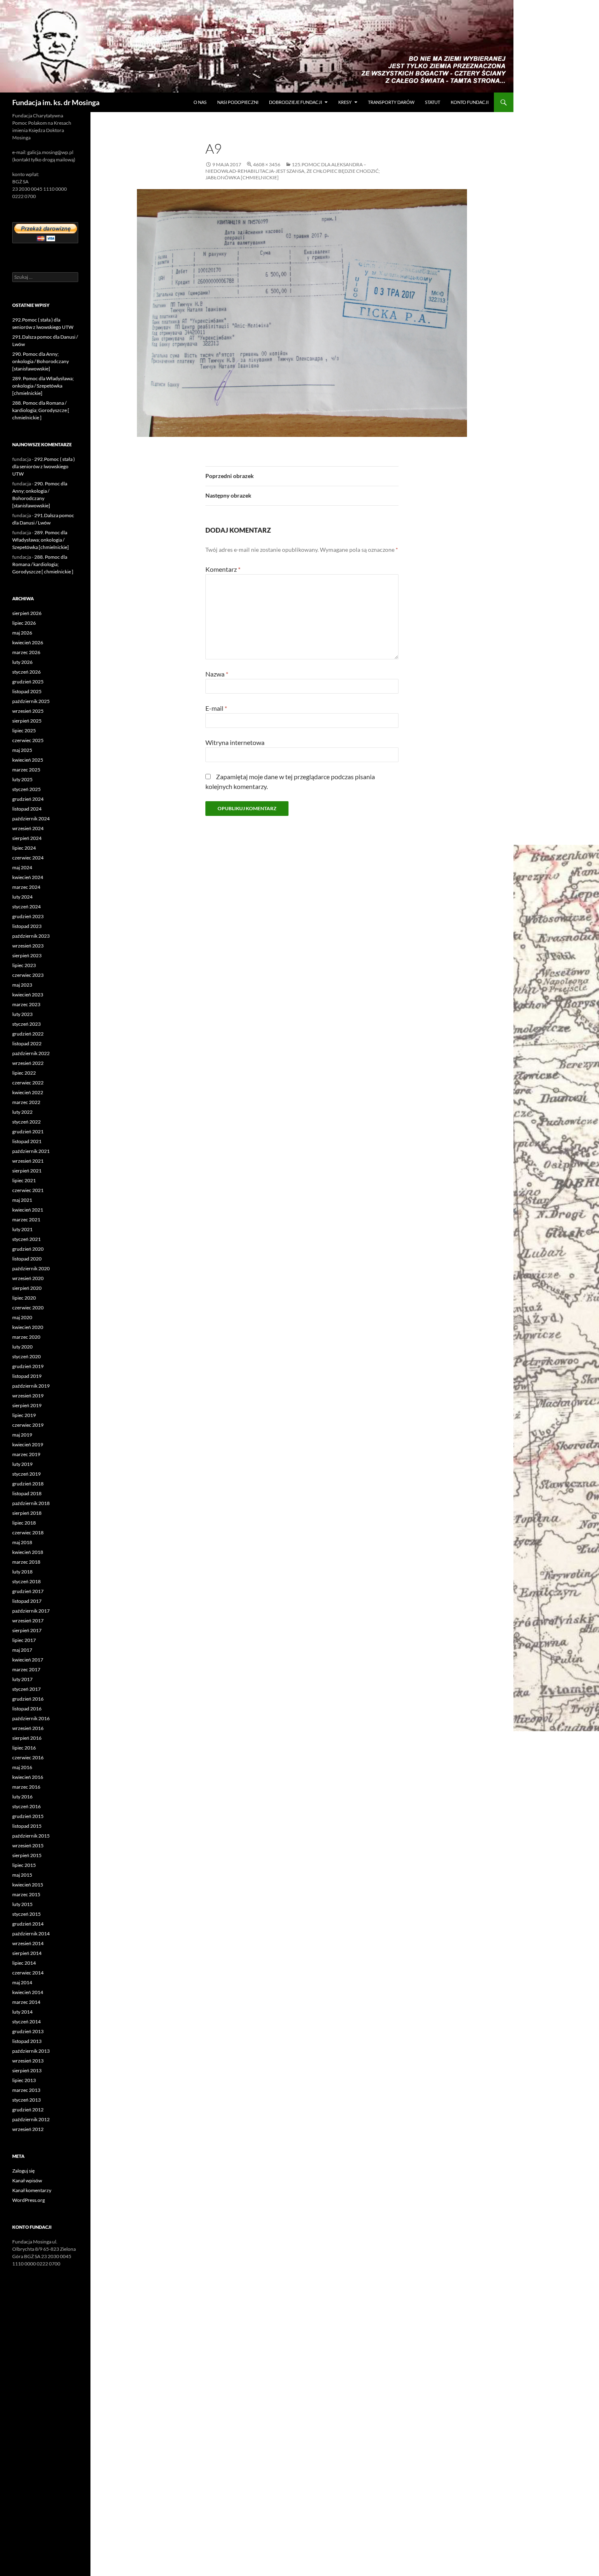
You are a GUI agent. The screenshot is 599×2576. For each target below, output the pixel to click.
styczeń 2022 (26, 1122)
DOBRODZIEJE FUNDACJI (295, 102)
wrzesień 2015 (28, 1846)
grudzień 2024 (28, 799)
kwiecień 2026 (28, 642)
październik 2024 (31, 819)
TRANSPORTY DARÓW (391, 102)
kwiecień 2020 (28, 1327)
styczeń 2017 (26, 1689)
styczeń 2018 (26, 1581)
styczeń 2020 (26, 1356)
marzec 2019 (26, 1454)
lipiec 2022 (24, 1073)
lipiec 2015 (24, 1865)
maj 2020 (22, 1317)
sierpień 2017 (27, 1630)
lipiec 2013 (24, 2080)
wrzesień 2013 (28, 2061)
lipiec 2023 (24, 965)
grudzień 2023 (28, 916)
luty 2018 (22, 1572)
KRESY (345, 102)
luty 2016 (22, 1797)
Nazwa (217, 674)
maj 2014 (22, 1982)
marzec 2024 (26, 887)
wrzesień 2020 (28, 1278)
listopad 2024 (27, 809)
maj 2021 (22, 1200)
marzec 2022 (26, 1102)
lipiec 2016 (24, 1748)
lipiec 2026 (24, 623)
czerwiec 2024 (28, 858)
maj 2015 (22, 1875)
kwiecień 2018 (28, 1552)
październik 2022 (31, 1053)
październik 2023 (31, 936)
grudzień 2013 (28, 2031)
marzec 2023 (26, 1004)
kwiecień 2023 (28, 995)
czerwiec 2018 (28, 1533)
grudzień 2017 (28, 1591)
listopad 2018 (27, 1493)
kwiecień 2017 (28, 1660)
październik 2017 (31, 1611)
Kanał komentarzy (32, 2190)
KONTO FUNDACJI (470, 102)
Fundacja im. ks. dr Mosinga (56, 102)
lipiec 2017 (24, 1640)
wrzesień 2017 (28, 1621)
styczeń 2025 (26, 789)
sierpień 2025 (27, 721)
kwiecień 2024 (28, 877)
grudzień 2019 (28, 1366)
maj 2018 (22, 1542)
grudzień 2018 (28, 1484)
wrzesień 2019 (28, 1396)
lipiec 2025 (24, 730)
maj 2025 (22, 750)
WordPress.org (29, 2200)
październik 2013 (31, 2051)
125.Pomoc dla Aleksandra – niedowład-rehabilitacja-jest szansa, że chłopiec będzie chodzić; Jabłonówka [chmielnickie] (293, 171)
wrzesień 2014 (28, 1943)
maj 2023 (22, 985)
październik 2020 (31, 1268)
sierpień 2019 (27, 1405)
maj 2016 (22, 1767)
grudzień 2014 (28, 1924)
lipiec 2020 (24, 1298)
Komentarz (223, 569)
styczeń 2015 (26, 1914)
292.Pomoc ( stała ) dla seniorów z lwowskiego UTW (44, 466)
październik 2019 (31, 1386)
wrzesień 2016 (28, 1728)
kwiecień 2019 (28, 1444)
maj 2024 (22, 867)
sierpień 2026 (27, 613)
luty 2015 (22, 1904)
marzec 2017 (26, 1669)
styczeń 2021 (26, 1239)
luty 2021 (22, 1229)
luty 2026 (22, 662)
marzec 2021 (26, 1220)
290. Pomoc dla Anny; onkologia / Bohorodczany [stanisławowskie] (41, 361)
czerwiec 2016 (28, 1757)
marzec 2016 (26, 1787)
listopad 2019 (27, 1376)
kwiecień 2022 (28, 1092)
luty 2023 (22, 1014)
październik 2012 (31, 2119)
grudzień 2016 (28, 1699)
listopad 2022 (27, 1043)
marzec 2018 (26, 1562)
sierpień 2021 (27, 1171)
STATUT (433, 102)
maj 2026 (22, 633)
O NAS (200, 102)
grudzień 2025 (28, 682)
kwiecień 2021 (28, 1210)
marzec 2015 (26, 1894)
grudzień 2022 (28, 1034)
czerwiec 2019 (28, 1425)
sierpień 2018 (27, 1513)
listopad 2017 (27, 1601)
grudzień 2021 (28, 1132)
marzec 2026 (26, 652)
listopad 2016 (27, 1709)
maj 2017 (22, 1650)
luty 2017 (22, 1679)
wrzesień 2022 (28, 1063)
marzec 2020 (26, 1337)
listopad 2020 (27, 1259)
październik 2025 (31, 701)
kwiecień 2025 (28, 760)
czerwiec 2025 (28, 740)
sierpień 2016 (27, 1738)
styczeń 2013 (26, 2100)
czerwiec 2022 (28, 1083)
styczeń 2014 (26, 2022)
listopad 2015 (27, 1826)
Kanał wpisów (27, 2180)
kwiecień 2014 (28, 1992)
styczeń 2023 (26, 1024)
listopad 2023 (27, 926)
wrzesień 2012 (28, 2129)
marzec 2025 (26, 770)
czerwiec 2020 (28, 1308)
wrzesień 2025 (28, 711)
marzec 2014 (26, 2002)
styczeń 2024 (26, 907)
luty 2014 (22, 2012)
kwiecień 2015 (28, 1885)
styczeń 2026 (26, 672)
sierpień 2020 (27, 1288)
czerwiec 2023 (28, 975)
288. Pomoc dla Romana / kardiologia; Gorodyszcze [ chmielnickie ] (41, 410)
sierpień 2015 (27, 1855)
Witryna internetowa (235, 742)
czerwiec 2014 (28, 1973)
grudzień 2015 (28, 1816)
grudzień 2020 (28, 1249)
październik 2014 (31, 1934)
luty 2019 (22, 1464)
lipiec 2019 (24, 1415)
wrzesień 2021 (28, 1161)
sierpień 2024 (27, 838)
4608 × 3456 (267, 164)
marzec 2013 (26, 2090)
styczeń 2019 (26, 1474)
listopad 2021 (27, 1141)
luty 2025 (22, 779)
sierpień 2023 (27, 955)
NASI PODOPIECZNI (238, 102)
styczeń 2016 (26, 1806)
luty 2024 (22, 897)
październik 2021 (31, 1151)
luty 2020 (22, 1347)
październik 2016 (31, 1718)
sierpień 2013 (27, 2070)
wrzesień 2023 (28, 946)
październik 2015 (31, 1836)
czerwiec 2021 (28, 1190)
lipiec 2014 (24, 1963)
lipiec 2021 (24, 1180)
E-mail (216, 708)
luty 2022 (22, 1112)
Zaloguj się (23, 2171)
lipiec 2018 (24, 1523)
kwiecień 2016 (28, 1777)
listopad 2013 (27, 2041)
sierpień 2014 (27, 1953)
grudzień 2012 (28, 2110)
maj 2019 (22, 1435)
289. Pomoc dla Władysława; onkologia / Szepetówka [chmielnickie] (43, 386)
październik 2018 (31, 1503)
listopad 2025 (27, 691)
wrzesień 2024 (28, 828)
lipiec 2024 (24, 848)
